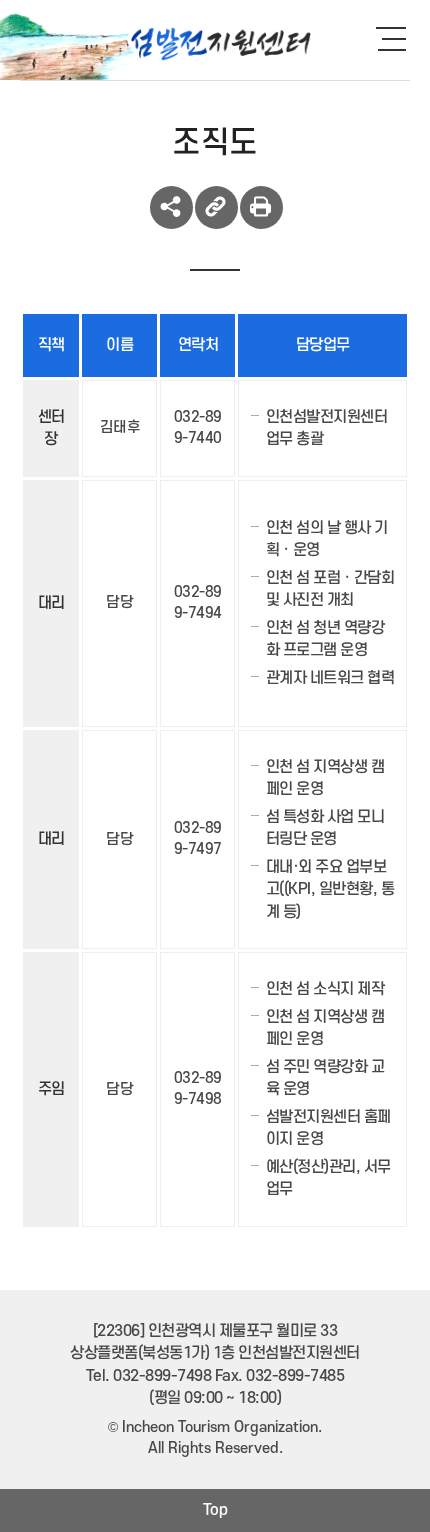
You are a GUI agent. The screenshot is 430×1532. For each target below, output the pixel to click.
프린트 (261, 207)
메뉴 (400, 38)
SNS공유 (171, 207)
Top (215, 1510)
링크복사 (216, 207)
